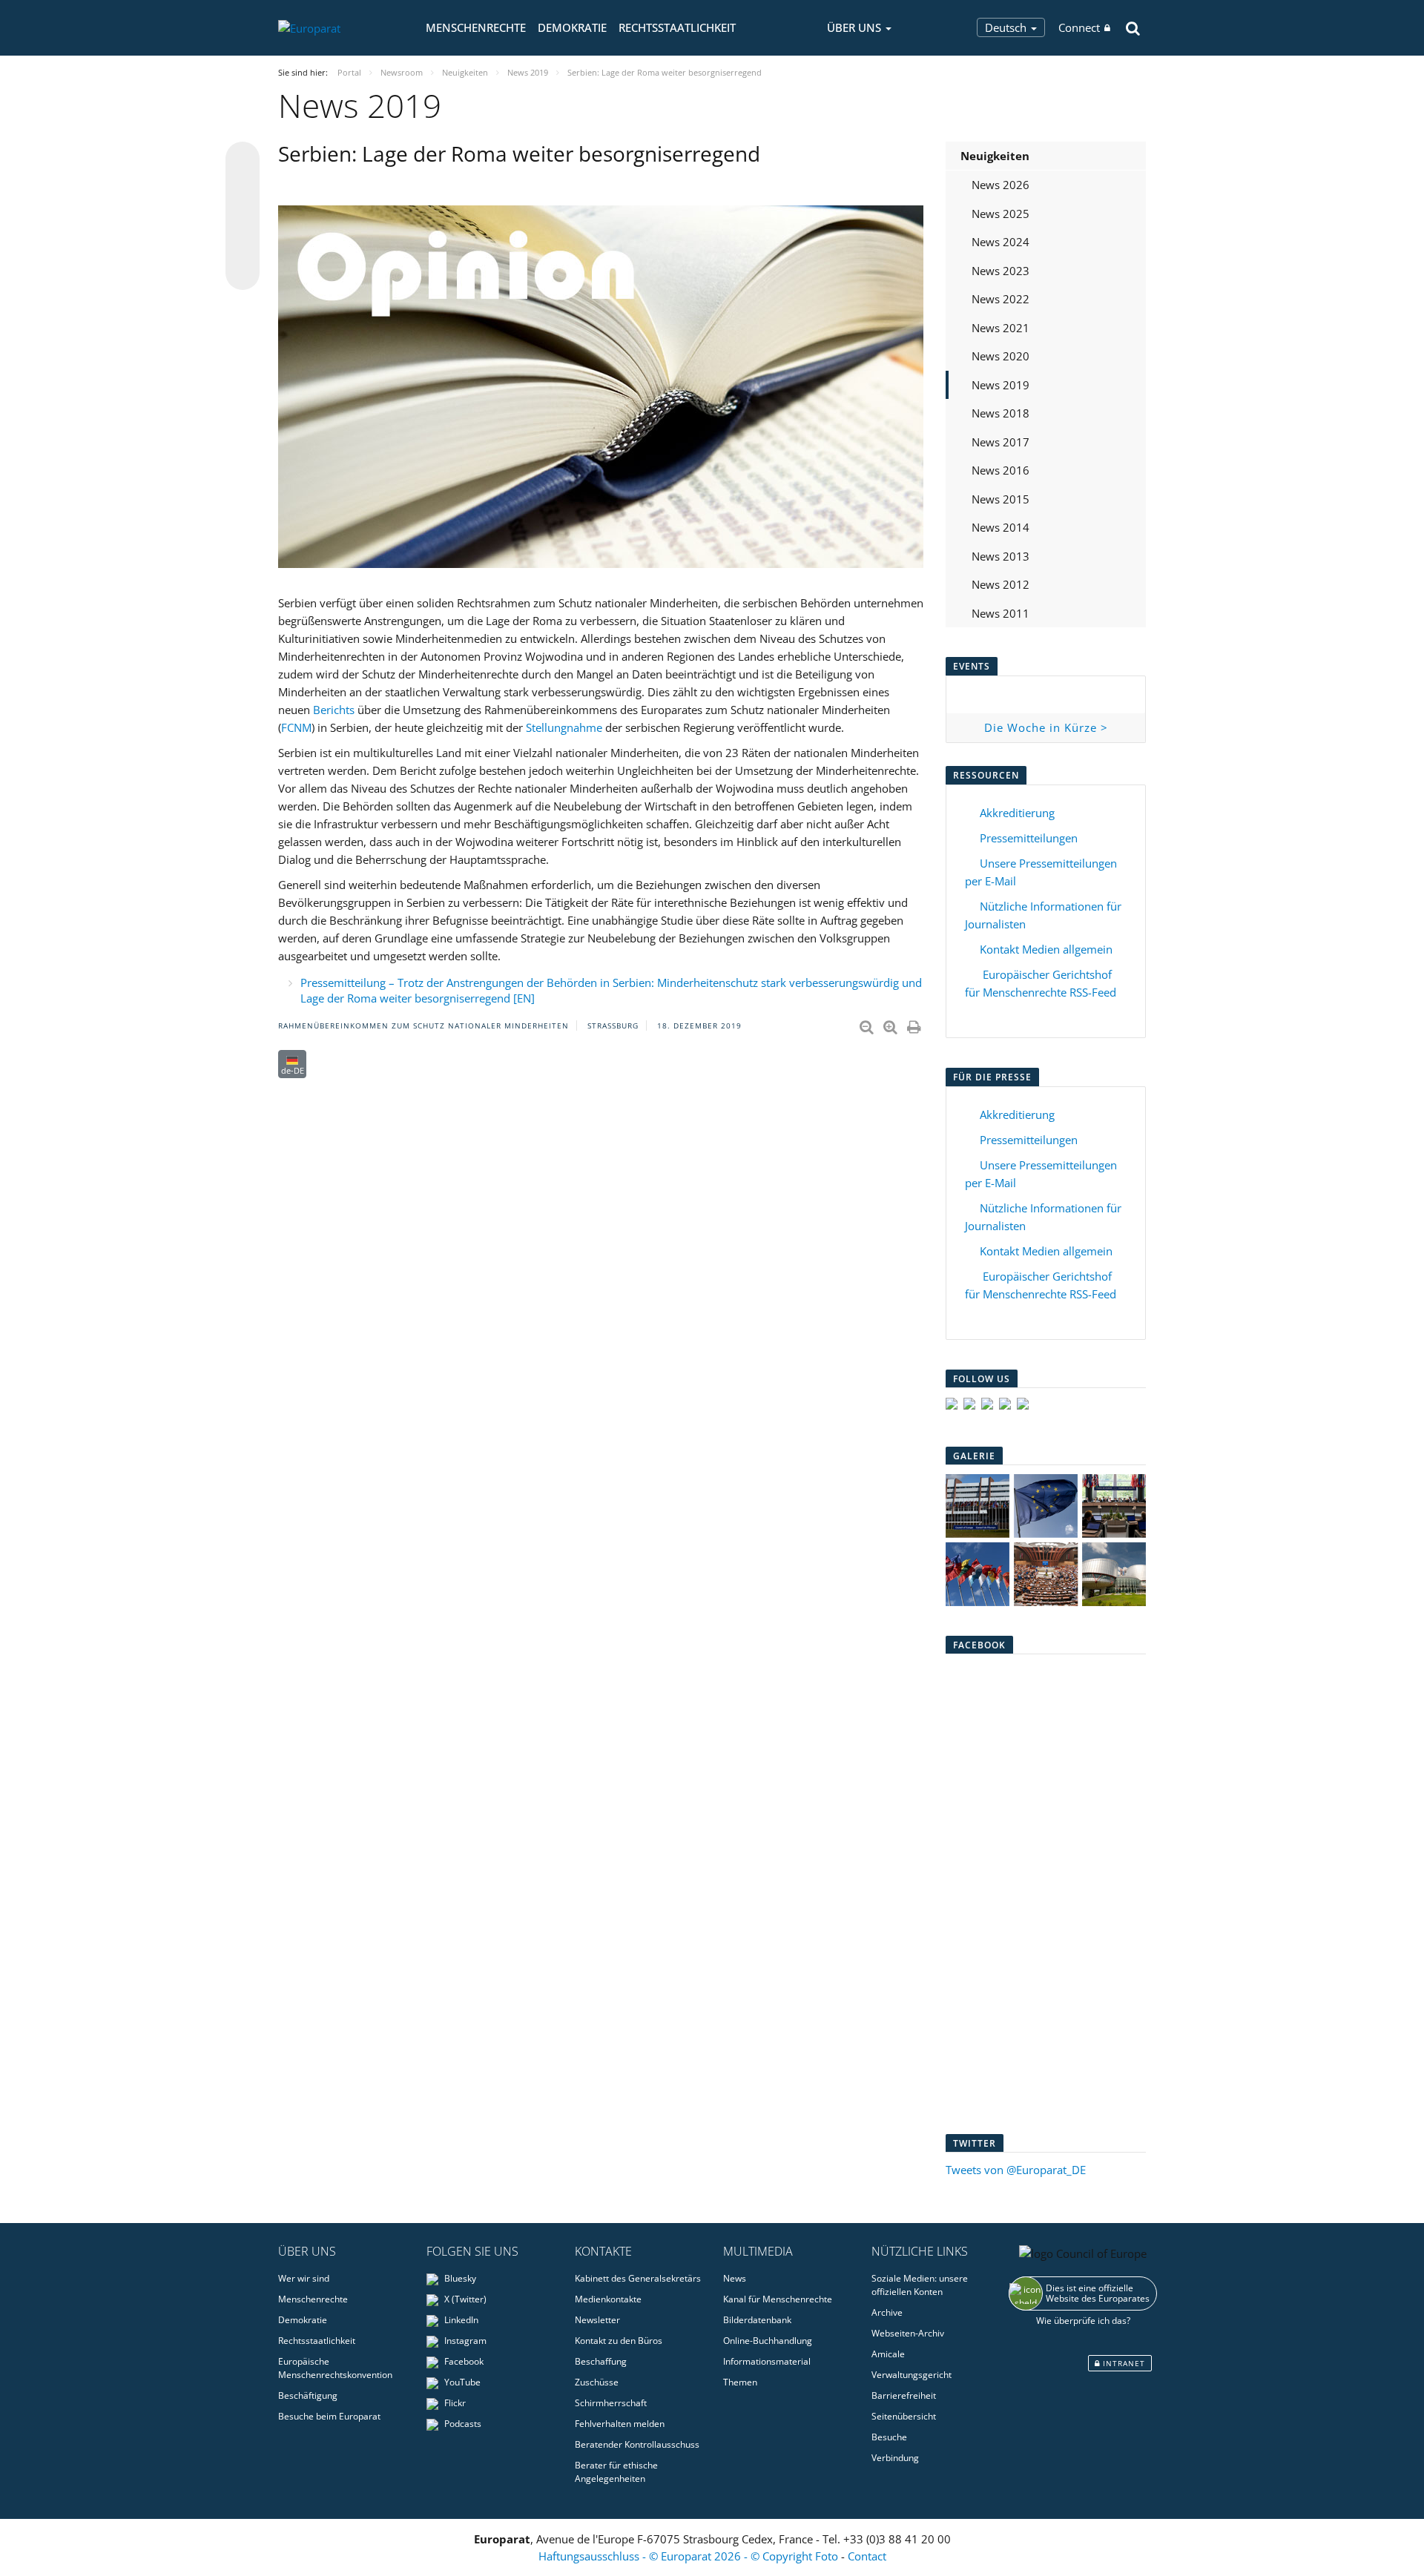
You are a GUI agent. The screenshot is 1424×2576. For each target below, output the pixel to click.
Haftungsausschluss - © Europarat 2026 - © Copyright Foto (690, 2556)
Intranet (1123, 2363)
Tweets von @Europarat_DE (1016, 2170)
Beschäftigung (308, 2395)
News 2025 (1001, 214)
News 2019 (1001, 385)
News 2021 (1001, 328)
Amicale (888, 2354)
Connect (1079, 27)
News (735, 2278)
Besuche (889, 2437)
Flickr (454, 2403)
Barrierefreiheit (904, 2395)
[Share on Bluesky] (243, 160)
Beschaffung (601, 2361)
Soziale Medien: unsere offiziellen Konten (920, 2285)
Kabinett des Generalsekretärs (638, 2278)
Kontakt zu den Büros (619, 2341)
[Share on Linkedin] (243, 245)
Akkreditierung (1017, 813)
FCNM (296, 727)
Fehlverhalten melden (620, 2424)
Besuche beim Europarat (329, 2416)
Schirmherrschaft (611, 2403)
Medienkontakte (608, 2299)
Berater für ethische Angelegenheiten (616, 2472)
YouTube (461, 2382)
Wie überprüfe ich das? (1083, 2321)
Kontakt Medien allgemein (1046, 949)
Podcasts (462, 2424)
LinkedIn (460, 2320)
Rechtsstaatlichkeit (677, 27)
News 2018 (1001, 413)
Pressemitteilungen (1029, 838)
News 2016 (1001, 470)
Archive (887, 2312)
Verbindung (895, 2458)
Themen (740, 2382)
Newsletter (597, 2320)
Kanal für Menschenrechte (778, 2299)
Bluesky (459, 2278)
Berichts (334, 710)
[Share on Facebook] (243, 217)
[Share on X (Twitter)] (243, 188)
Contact (867, 2556)
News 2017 (1001, 442)
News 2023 (1001, 271)
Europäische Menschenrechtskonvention (335, 2368)
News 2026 (1001, 185)
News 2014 (1001, 527)
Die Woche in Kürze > (1046, 727)
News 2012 (1001, 584)
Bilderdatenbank (757, 2320)
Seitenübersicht (904, 2416)
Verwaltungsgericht (912, 2375)
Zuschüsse (597, 2382)
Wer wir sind (304, 2278)
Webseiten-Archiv (908, 2333)
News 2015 (1001, 499)
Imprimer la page (915, 1024)
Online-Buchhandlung (768, 2341)
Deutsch (1007, 27)
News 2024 (1001, 242)
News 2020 (1001, 356)
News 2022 (1001, 299)
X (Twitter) (464, 2299)
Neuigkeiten (995, 156)
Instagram (464, 2341)
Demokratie (572, 27)
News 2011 (1001, 613)
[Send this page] (243, 273)
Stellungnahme (564, 727)
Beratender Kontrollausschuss (637, 2444)
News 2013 (1001, 556)
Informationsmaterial (767, 2361)
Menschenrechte (476, 27)
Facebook (463, 2361)
